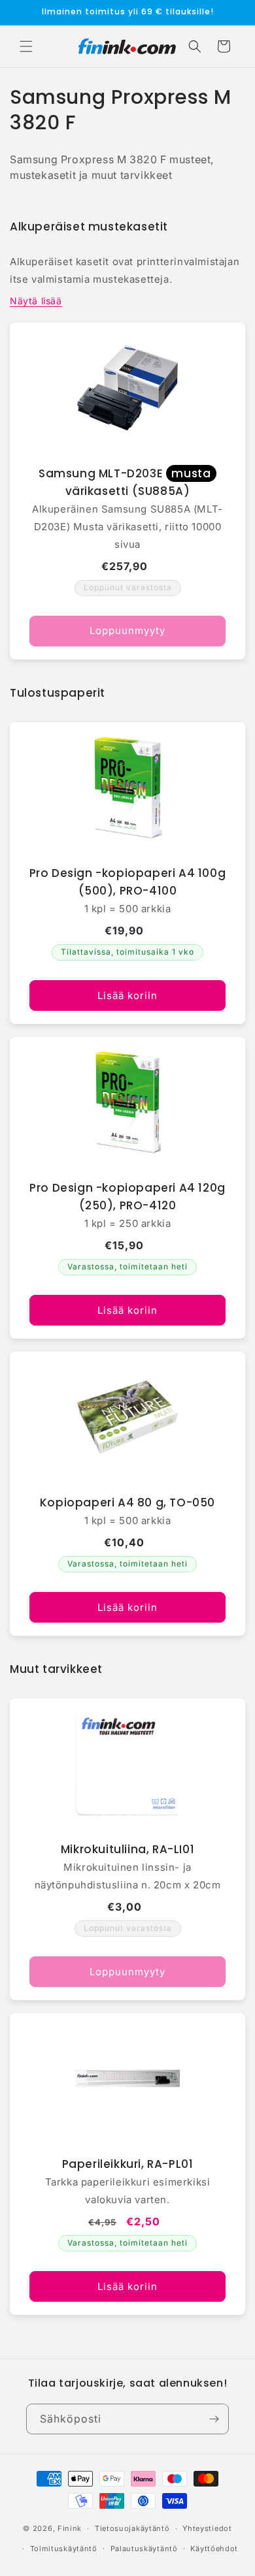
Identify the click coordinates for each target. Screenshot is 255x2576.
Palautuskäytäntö (144, 2549)
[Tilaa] (214, 2419)
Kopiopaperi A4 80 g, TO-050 (127, 1503)
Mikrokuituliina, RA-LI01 (127, 1849)
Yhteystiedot (207, 2528)
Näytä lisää (36, 301)
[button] (26, 46)
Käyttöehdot (214, 2549)
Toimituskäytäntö (64, 2549)
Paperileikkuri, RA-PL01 (128, 2164)
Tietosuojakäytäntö (132, 2528)
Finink (70, 2528)
